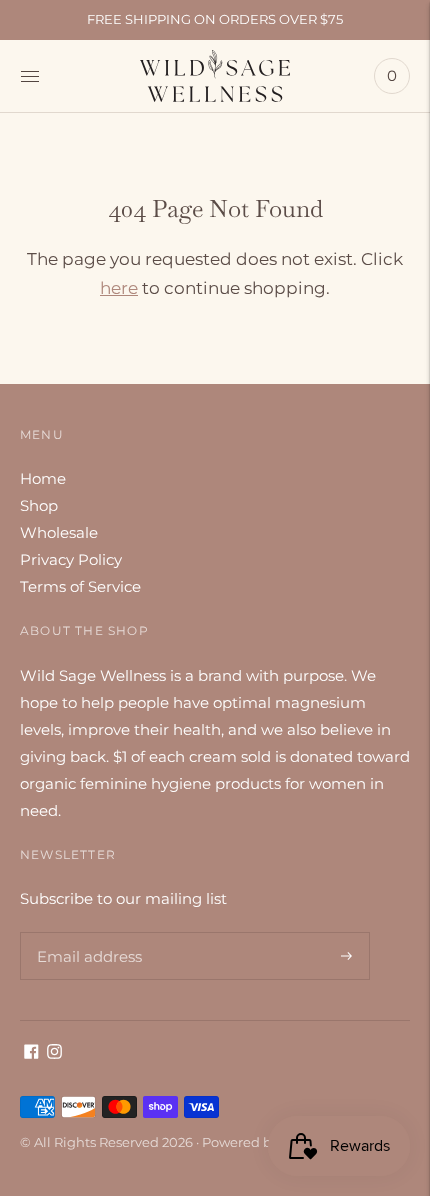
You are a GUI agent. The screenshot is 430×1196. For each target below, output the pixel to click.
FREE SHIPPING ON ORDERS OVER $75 (215, 19)
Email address (86, 932)
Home (43, 478)
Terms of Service (80, 586)
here (119, 288)
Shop (39, 505)
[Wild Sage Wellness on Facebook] (31, 1053)
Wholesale (59, 532)
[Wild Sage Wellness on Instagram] (54, 1053)
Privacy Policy (71, 559)
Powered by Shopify (266, 1142)
